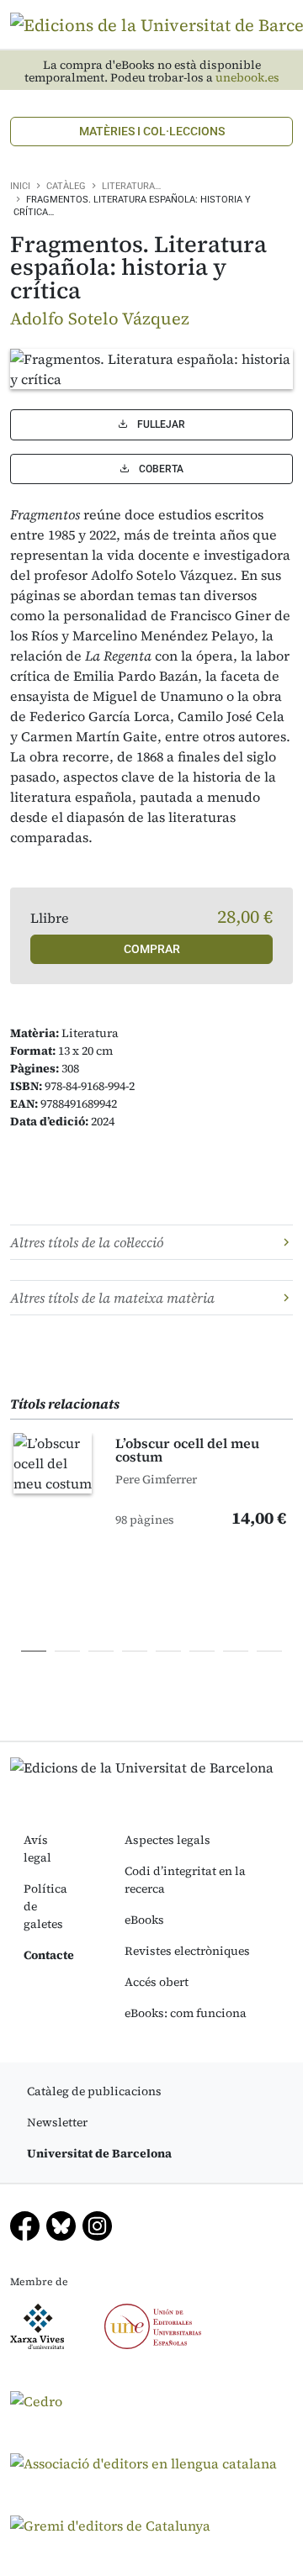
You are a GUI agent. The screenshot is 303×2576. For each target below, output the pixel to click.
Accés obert (157, 1982)
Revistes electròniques (187, 1951)
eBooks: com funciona (186, 2013)
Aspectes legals (167, 1840)
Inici (20, 186)
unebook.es (247, 78)
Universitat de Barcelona (99, 2153)
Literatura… (131, 186)
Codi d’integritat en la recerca (185, 1880)
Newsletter (57, 2122)
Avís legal (37, 1849)
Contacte (49, 1955)
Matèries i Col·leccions (152, 131)
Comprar (152, 949)
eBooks (144, 1920)
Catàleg (66, 186)
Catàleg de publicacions (94, 2091)
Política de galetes (45, 1906)
